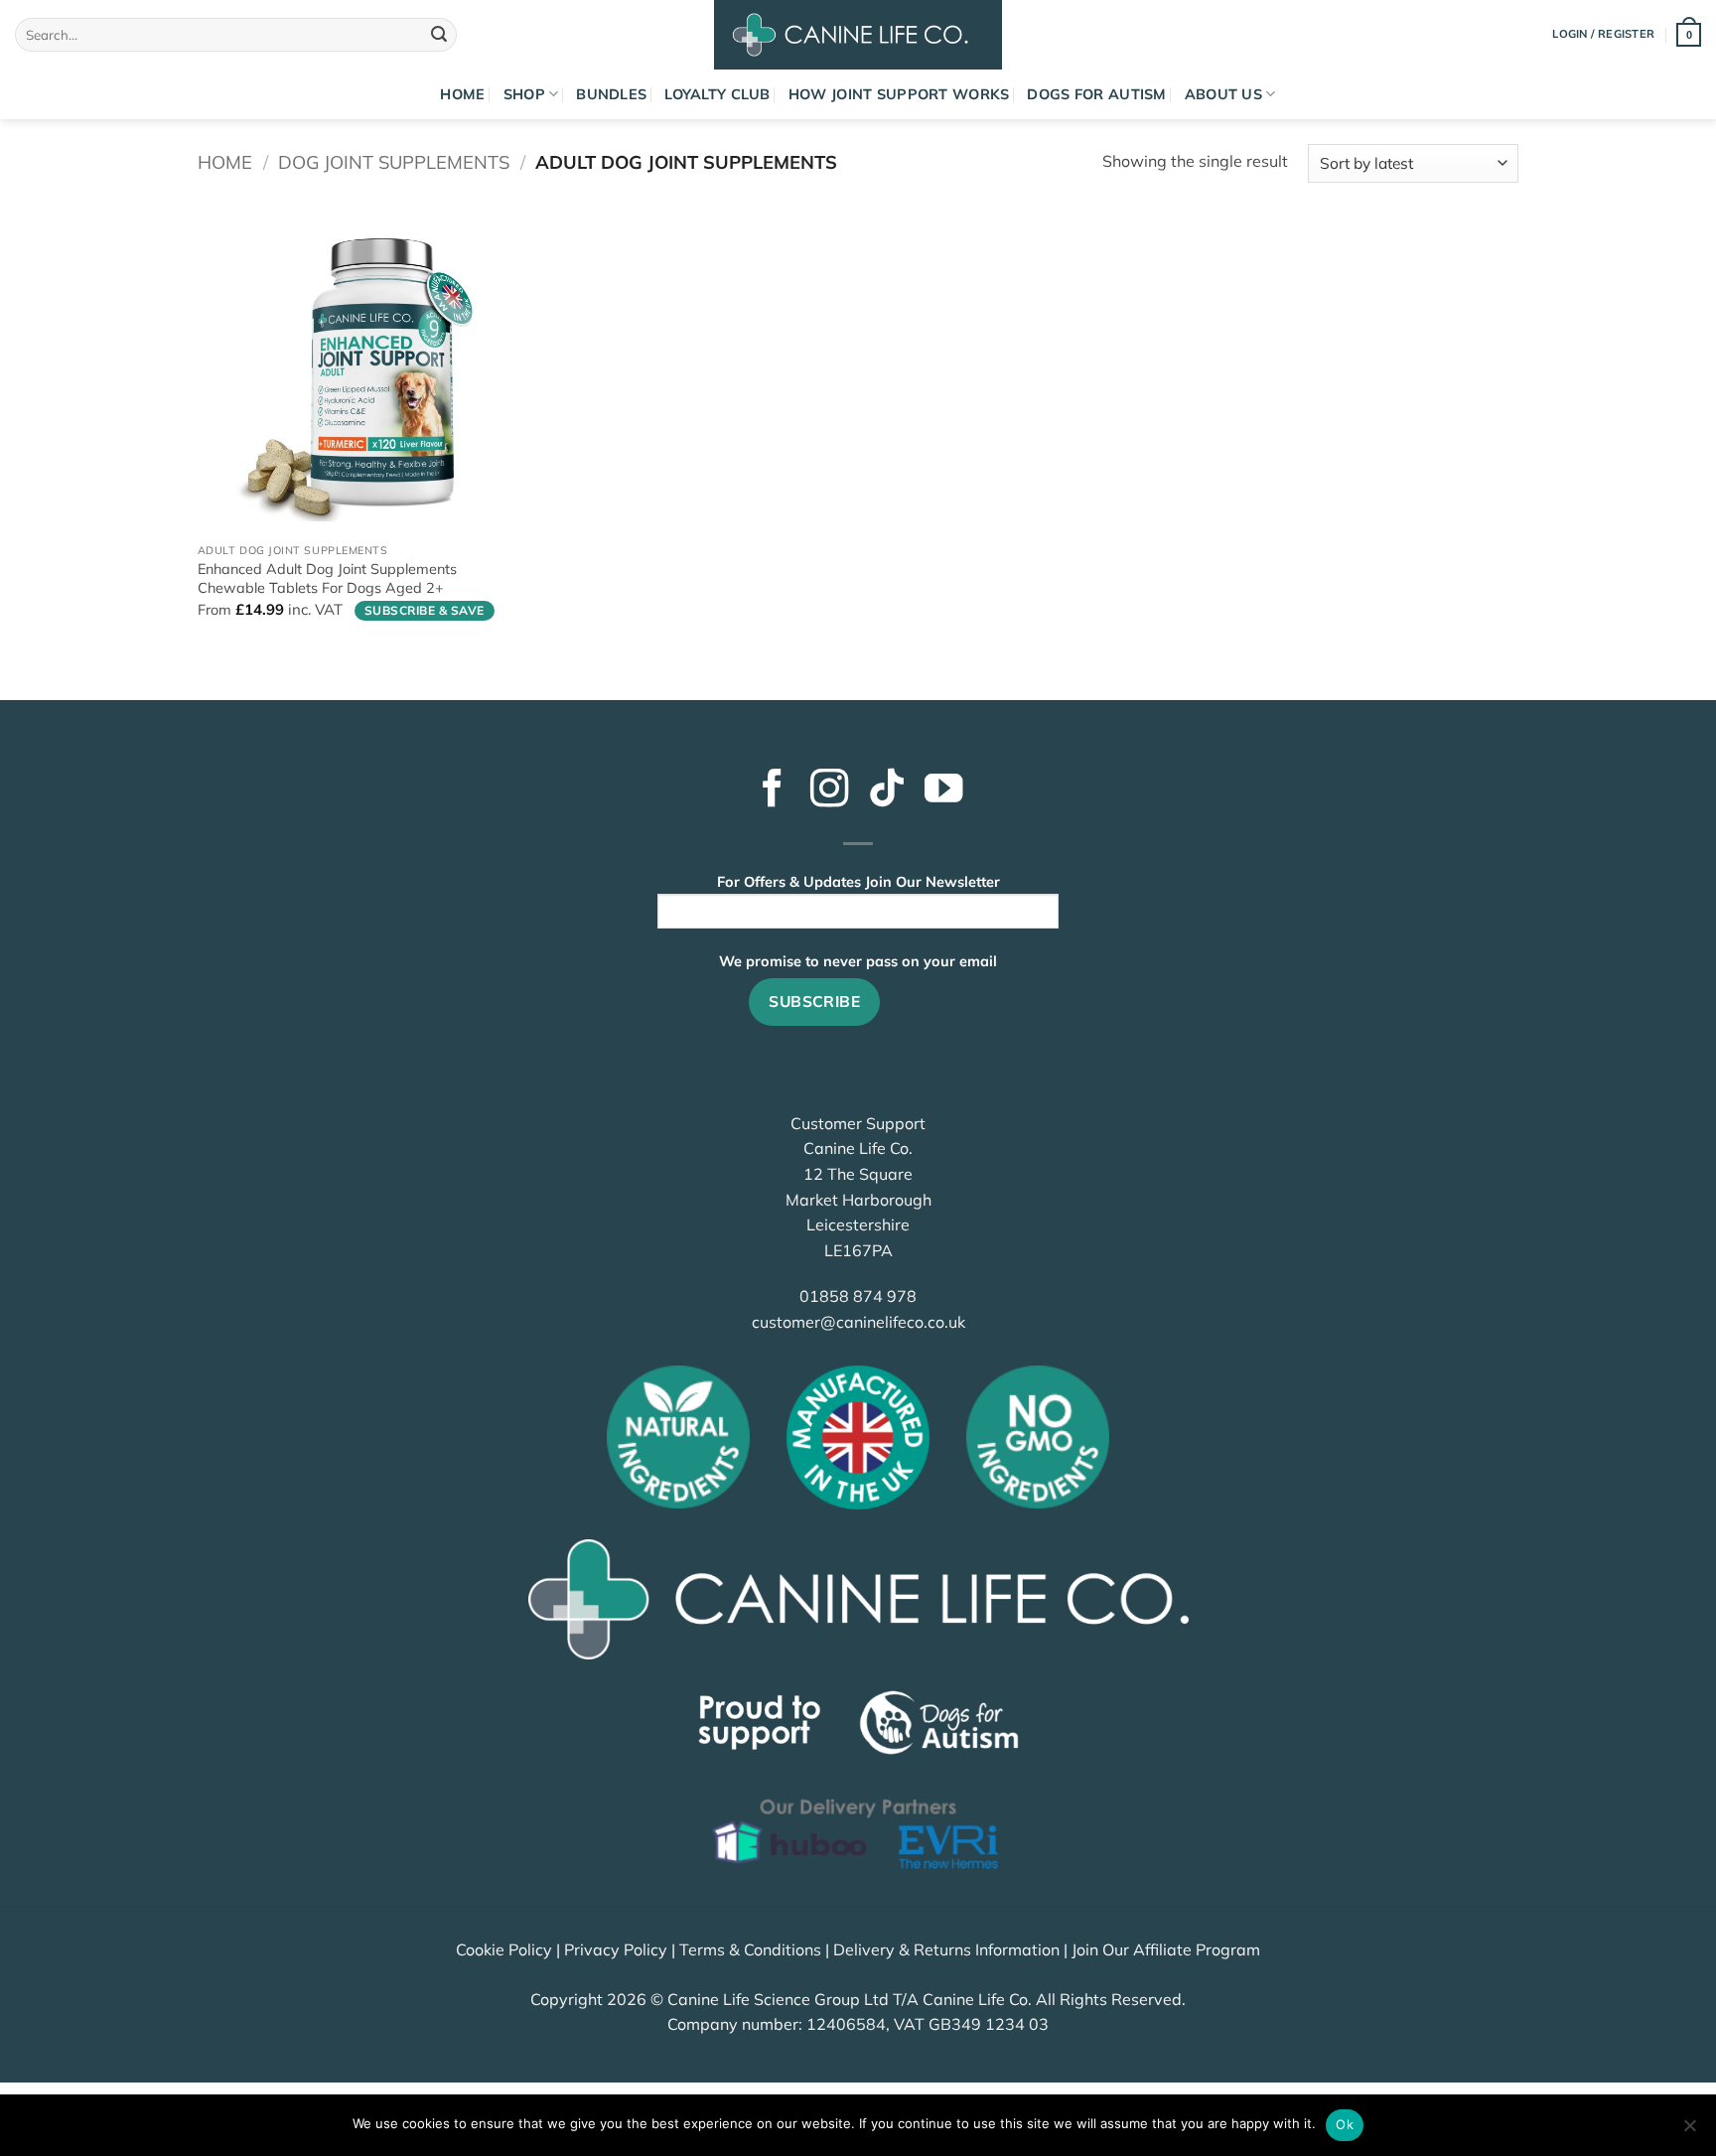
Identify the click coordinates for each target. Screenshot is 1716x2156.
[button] (1689, 34)
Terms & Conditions (750, 1949)
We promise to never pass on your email (858, 961)
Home (462, 94)
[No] (1689, 2131)
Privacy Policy (616, 1949)
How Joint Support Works (899, 94)
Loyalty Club (717, 94)
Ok (1345, 2124)
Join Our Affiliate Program (1166, 1949)
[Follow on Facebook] (772, 791)
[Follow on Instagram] (829, 791)
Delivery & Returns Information (946, 1949)
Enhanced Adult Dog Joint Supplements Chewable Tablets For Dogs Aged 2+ (327, 578)
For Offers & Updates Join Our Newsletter (858, 882)
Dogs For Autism (1096, 94)
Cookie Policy (504, 1949)
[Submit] (439, 35)
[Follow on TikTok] (887, 791)
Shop (524, 94)
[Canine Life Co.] (858, 35)
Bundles (611, 94)
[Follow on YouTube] (943, 791)
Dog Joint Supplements (394, 162)
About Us (1223, 94)
